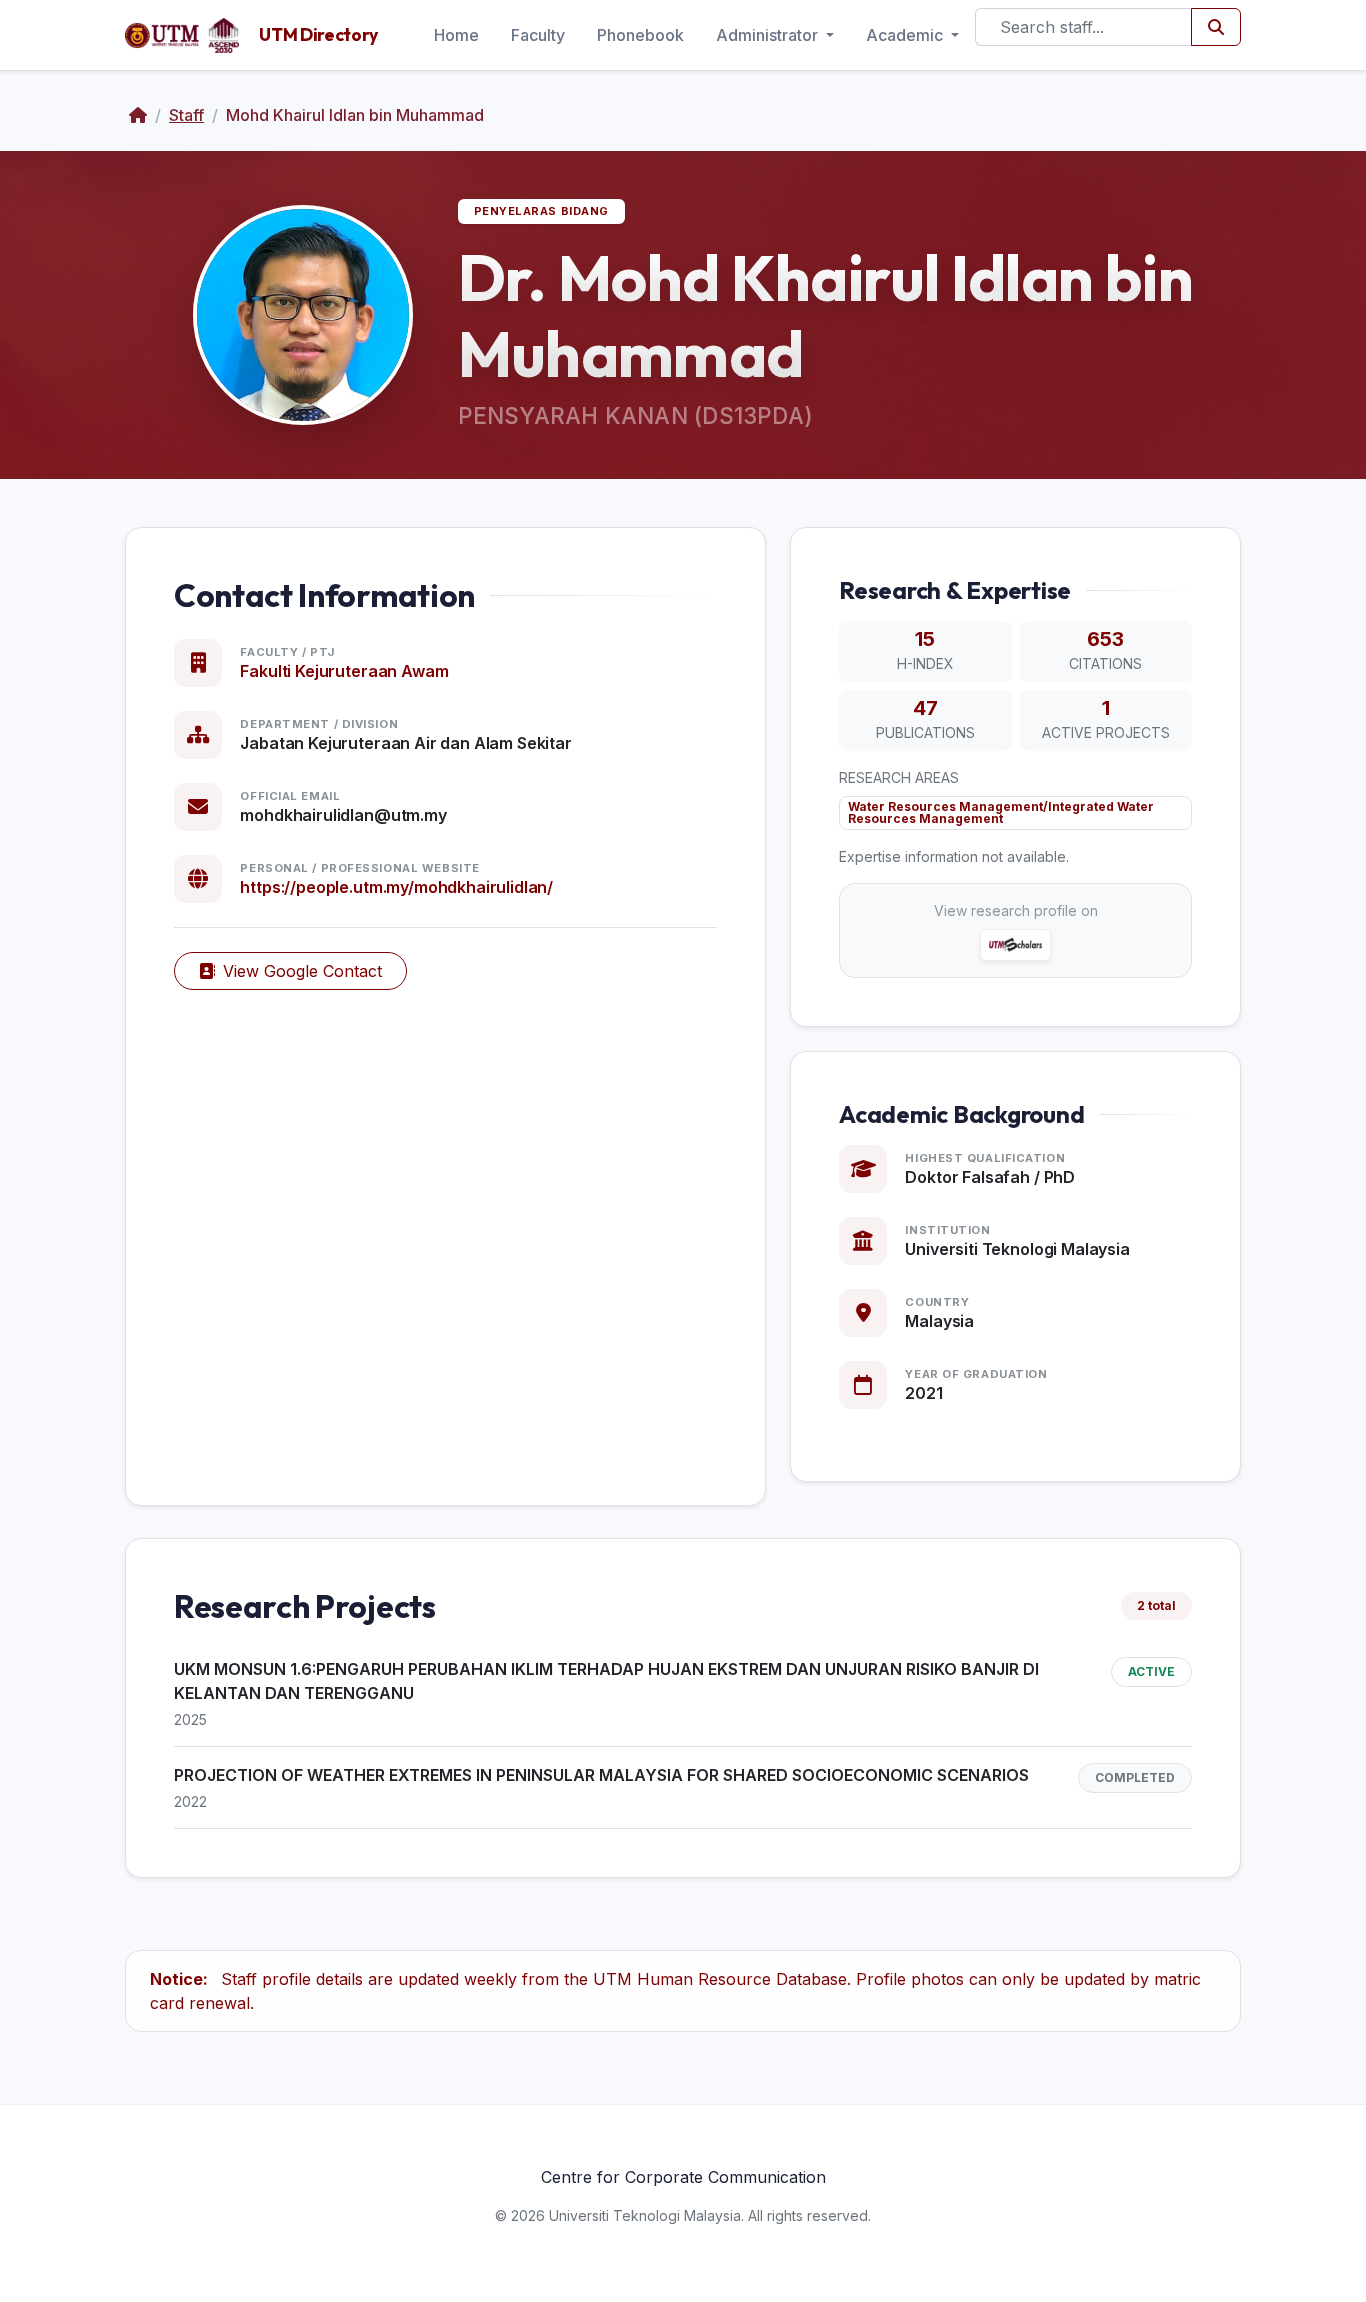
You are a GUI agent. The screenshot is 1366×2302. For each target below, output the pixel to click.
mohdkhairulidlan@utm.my (343, 815)
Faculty (538, 35)
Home (456, 35)
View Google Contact (302, 971)
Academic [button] (906, 35)
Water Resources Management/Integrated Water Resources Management (1001, 812)
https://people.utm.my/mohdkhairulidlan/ (396, 887)
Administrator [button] (769, 35)
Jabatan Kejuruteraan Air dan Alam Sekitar (405, 743)
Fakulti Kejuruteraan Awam (344, 671)
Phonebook (640, 35)
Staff (186, 115)
